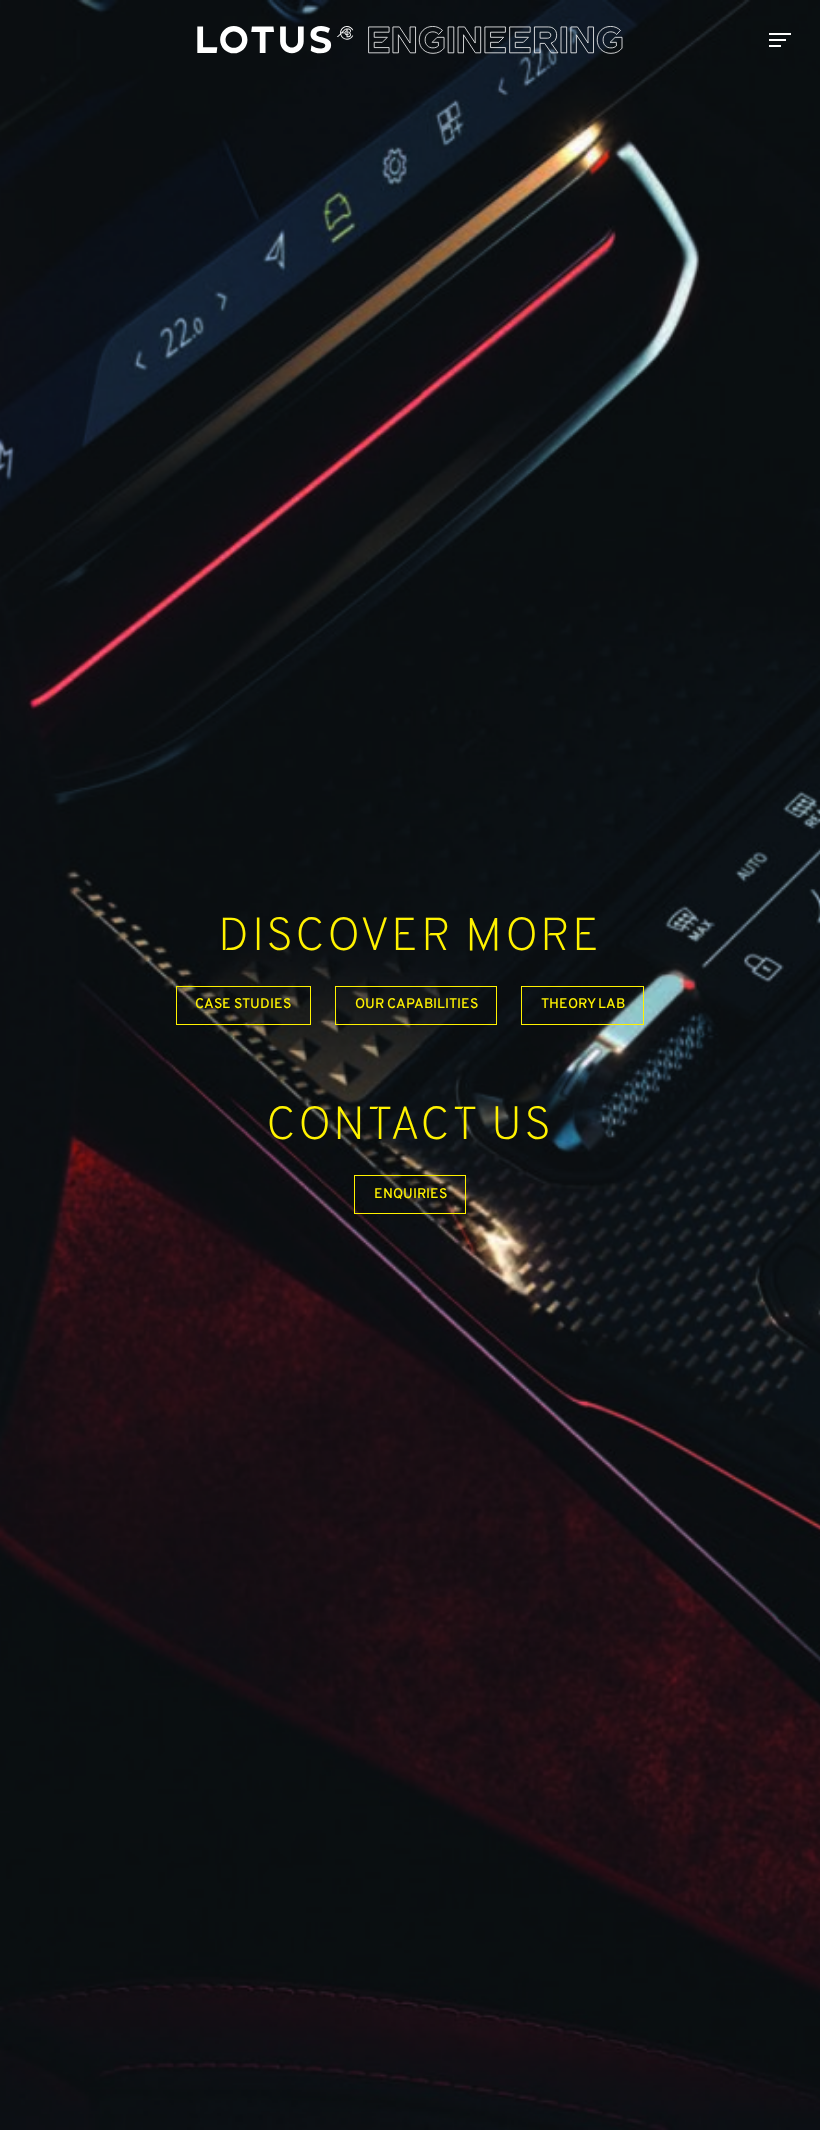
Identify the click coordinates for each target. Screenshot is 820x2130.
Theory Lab (583, 1004)
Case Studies (243, 1004)
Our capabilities (416, 1004)
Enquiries (410, 1194)
